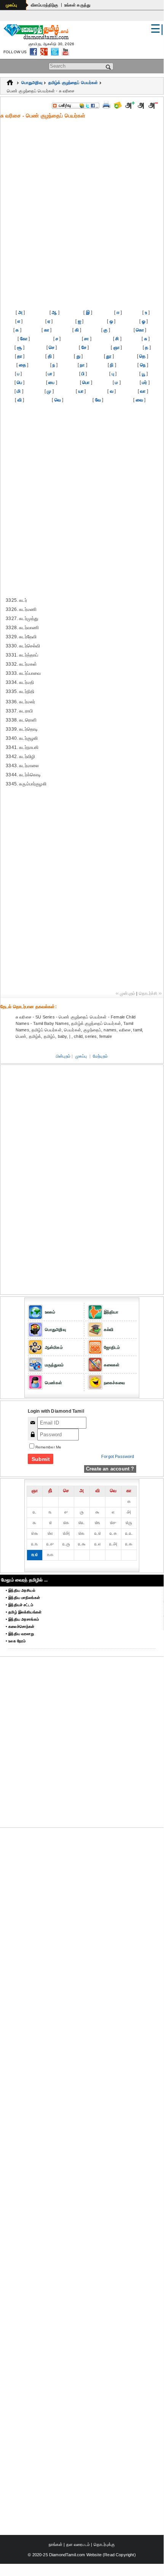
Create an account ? (110, 1469)
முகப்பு (12, 5)
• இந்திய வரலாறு (20, 1634)
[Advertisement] (82, 206)
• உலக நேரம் (16, 1641)
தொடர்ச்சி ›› (150, 993)
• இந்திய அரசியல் (21, 1590)
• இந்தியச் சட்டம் (19, 1605)
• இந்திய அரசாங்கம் (22, 1619)
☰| (157, 29)
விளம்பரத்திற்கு (45, 5)
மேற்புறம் (100, 1056)
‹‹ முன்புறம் (125, 993)
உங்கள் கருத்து (77, 5)
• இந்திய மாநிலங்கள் (23, 1598)
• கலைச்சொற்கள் (20, 1627)
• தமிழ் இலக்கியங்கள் (24, 1612)
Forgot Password (118, 1456)
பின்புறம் (63, 1056)
